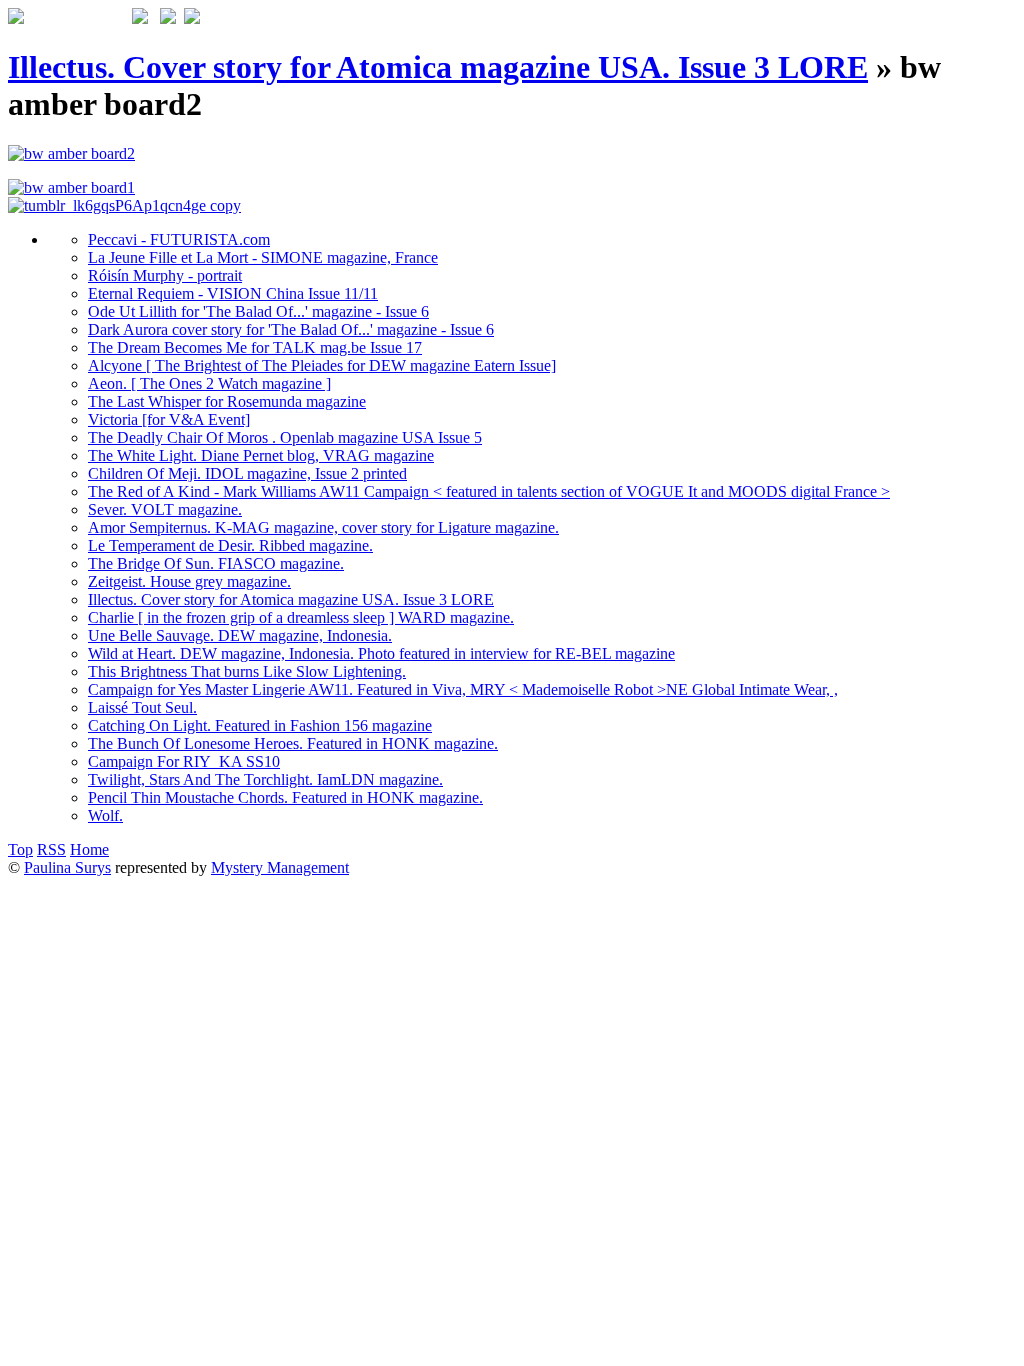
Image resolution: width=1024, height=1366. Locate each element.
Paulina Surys (67, 867)
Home (89, 849)
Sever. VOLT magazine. (165, 509)
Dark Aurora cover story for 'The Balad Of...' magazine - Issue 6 (291, 329)
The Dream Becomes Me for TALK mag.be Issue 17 (255, 347)
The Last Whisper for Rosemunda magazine (227, 401)
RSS (51, 849)
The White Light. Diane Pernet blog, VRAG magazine (261, 455)
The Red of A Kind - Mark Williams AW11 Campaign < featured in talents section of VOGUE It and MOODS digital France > (489, 491)
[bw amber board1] (71, 187)
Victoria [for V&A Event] (169, 419)
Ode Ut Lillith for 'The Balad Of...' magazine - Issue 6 (258, 311)
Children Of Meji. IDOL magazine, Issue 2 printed (247, 473)
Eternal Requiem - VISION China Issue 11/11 (233, 293)
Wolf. (105, 815)
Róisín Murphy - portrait (165, 275)
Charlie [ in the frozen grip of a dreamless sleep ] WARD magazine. (301, 617)
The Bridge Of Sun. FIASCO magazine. (216, 563)
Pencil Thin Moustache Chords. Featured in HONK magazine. (285, 797)
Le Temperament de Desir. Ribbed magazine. (230, 545)
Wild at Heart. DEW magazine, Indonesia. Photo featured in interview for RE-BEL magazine (381, 653)
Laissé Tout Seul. (142, 707)
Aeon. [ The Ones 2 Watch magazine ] (209, 383)
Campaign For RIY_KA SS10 (184, 761)
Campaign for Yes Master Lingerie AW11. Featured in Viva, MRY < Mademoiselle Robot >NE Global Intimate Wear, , (463, 689)
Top (20, 849)
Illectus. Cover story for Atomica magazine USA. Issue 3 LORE (438, 67)
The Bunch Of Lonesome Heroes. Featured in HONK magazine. (293, 743)
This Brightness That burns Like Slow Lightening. (247, 671)
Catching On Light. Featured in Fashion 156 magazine (260, 725)
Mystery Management (280, 867)
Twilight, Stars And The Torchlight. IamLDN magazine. (265, 779)
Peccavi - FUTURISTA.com (179, 239)
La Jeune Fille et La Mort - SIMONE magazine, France (263, 257)
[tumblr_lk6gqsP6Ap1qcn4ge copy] (124, 205)
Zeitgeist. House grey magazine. (189, 581)
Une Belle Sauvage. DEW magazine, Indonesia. (240, 635)
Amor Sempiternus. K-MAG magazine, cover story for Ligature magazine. (323, 527)
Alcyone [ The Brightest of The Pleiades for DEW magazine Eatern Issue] (322, 365)
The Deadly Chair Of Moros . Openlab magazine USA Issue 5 (285, 437)
